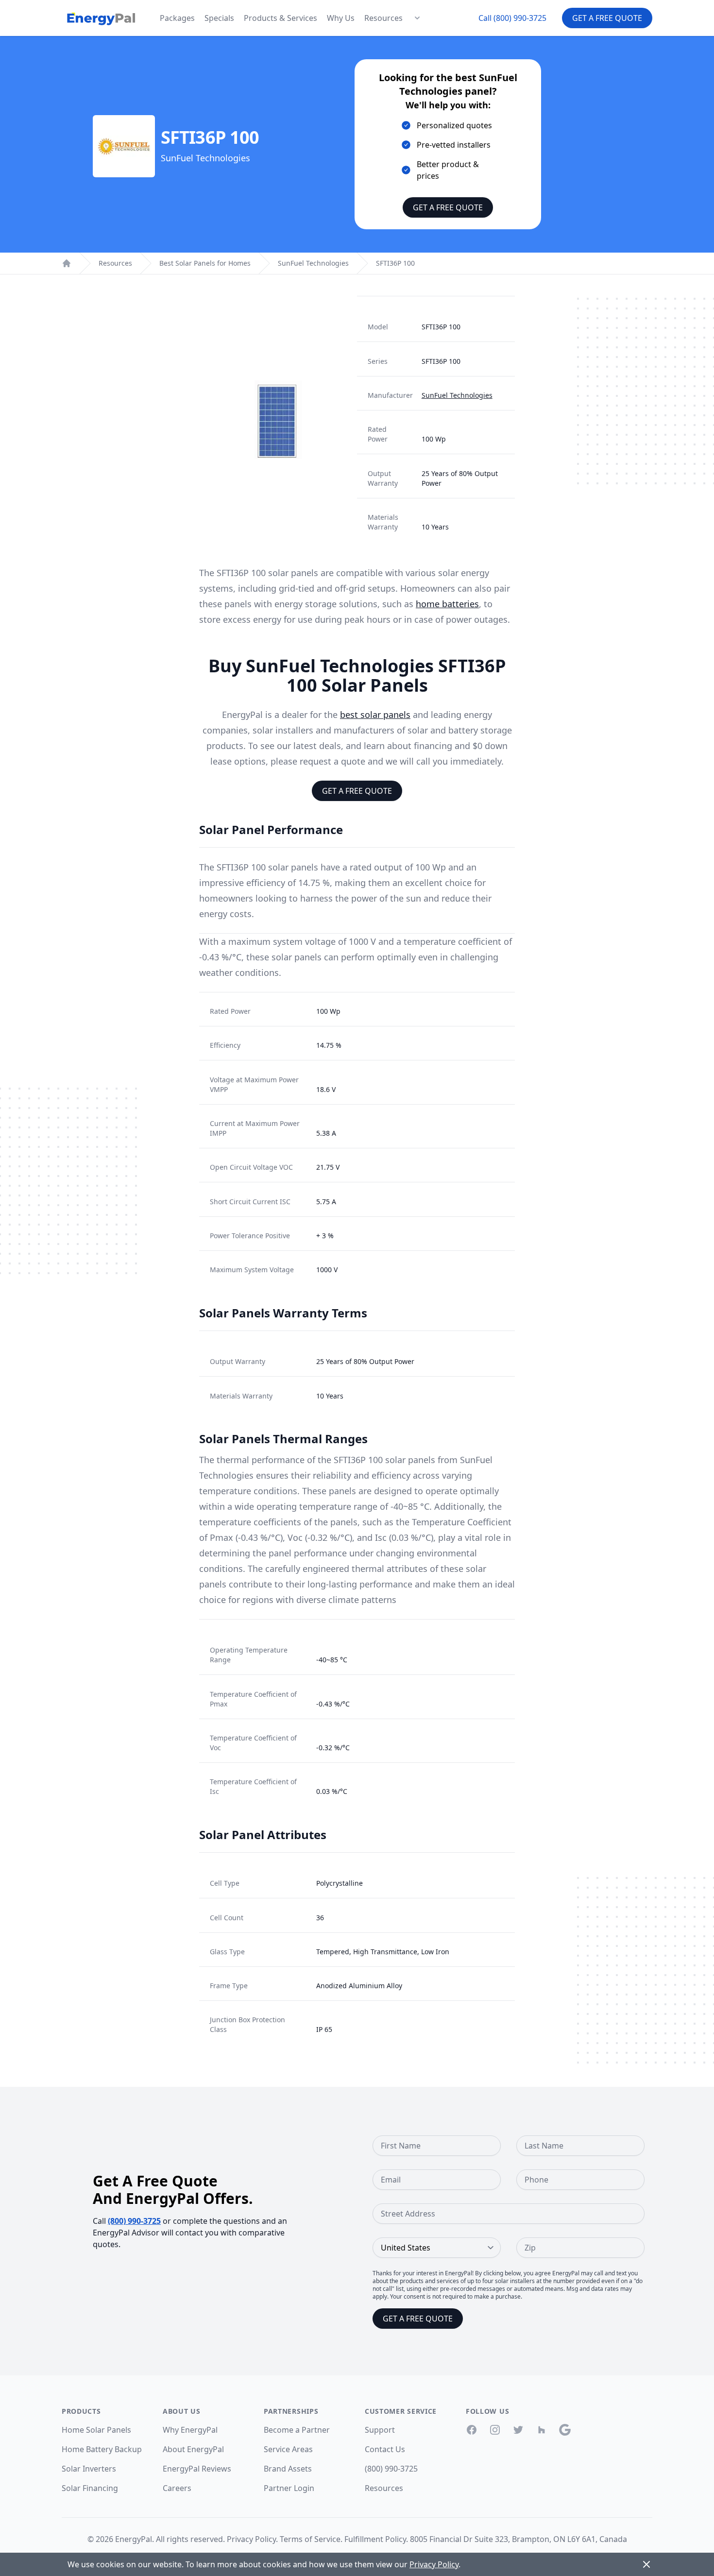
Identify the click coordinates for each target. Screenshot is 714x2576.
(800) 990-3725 (134, 2221)
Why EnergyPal (190, 2430)
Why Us (341, 18)
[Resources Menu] (417, 18)
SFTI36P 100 (395, 263)
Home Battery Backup (102, 2449)
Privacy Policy (251, 2539)
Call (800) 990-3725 (512, 18)
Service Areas (288, 2449)
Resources (383, 18)
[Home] (67, 263)
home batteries (447, 604)
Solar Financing (90, 2488)
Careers (177, 2488)
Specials (219, 18)
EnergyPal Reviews (197, 2469)
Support (380, 2430)
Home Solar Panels (96, 2430)
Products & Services (280, 18)
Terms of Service (310, 2539)
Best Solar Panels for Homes (205, 263)
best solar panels (375, 715)
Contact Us (385, 2449)
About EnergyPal (193, 2449)
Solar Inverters (89, 2469)
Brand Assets (288, 2469)
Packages (177, 18)
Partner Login (289, 2488)
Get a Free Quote (607, 18)
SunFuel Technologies (313, 263)
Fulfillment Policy (375, 2539)
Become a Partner (297, 2430)
